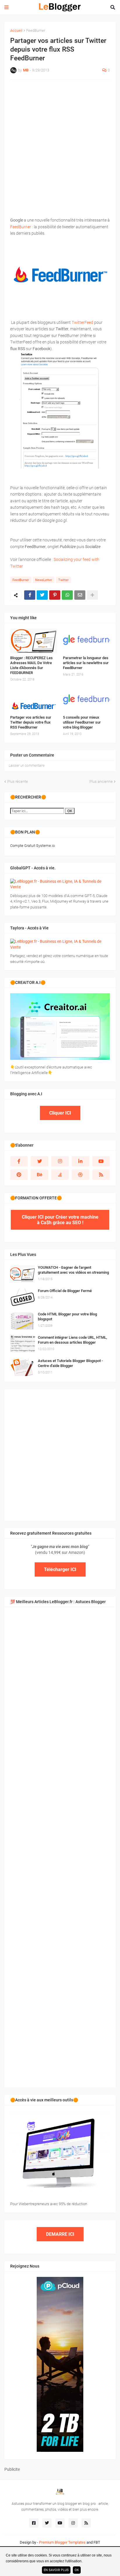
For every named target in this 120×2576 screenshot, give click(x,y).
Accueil (16, 30)
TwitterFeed (82, 322)
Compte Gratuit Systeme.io (32, 846)
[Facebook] (30, 595)
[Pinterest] (55, 595)
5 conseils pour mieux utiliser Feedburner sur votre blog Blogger (82, 722)
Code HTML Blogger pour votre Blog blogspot (67, 1317)
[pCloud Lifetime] (60, 2450)
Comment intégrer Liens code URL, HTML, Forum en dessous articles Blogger (73, 1340)
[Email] (80, 595)
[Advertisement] (60, 145)
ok (77, 2570)
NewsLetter (44, 580)
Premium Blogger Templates (62, 2542)
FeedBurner (36, 30)
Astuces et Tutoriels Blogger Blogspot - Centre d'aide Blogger (70, 1363)
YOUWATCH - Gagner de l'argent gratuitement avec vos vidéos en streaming (73, 1270)
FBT (97, 2542)
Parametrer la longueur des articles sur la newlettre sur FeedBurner (86, 663)
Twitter (63, 580)
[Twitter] (42, 595)
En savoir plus (56, 2570)
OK (70, 811)
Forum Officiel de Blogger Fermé (65, 1291)
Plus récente (18, 781)
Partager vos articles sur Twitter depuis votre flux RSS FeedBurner (31, 722)
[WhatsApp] (67, 595)
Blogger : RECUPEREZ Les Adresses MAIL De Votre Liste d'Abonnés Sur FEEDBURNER (31, 665)
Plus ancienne (101, 781)
